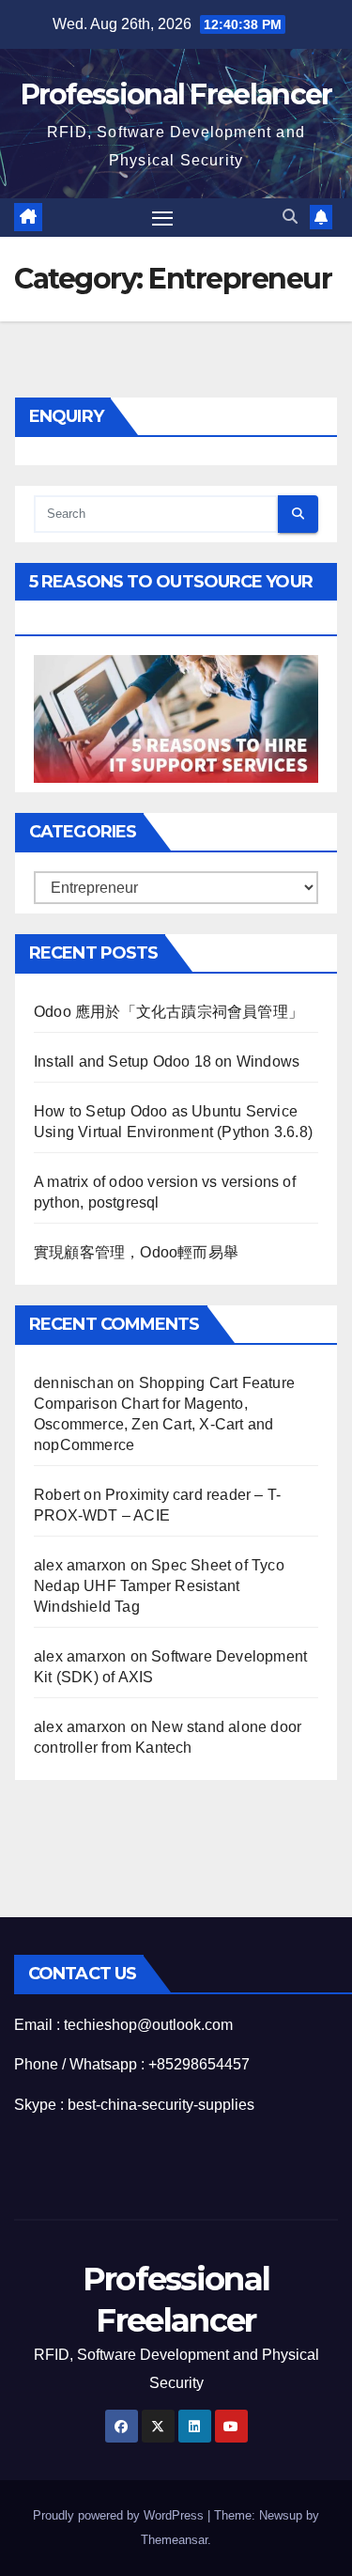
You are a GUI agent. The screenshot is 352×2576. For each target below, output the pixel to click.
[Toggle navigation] (162, 218)
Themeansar (174, 2540)
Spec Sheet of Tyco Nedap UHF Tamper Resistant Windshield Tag (159, 1586)
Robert (57, 1495)
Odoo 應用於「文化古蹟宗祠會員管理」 (168, 1012)
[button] (290, 217)
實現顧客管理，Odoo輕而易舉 (136, 1252)
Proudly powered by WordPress (120, 2515)
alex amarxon (80, 1565)
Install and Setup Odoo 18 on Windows (167, 1062)
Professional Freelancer (176, 94)
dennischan (74, 1383)
